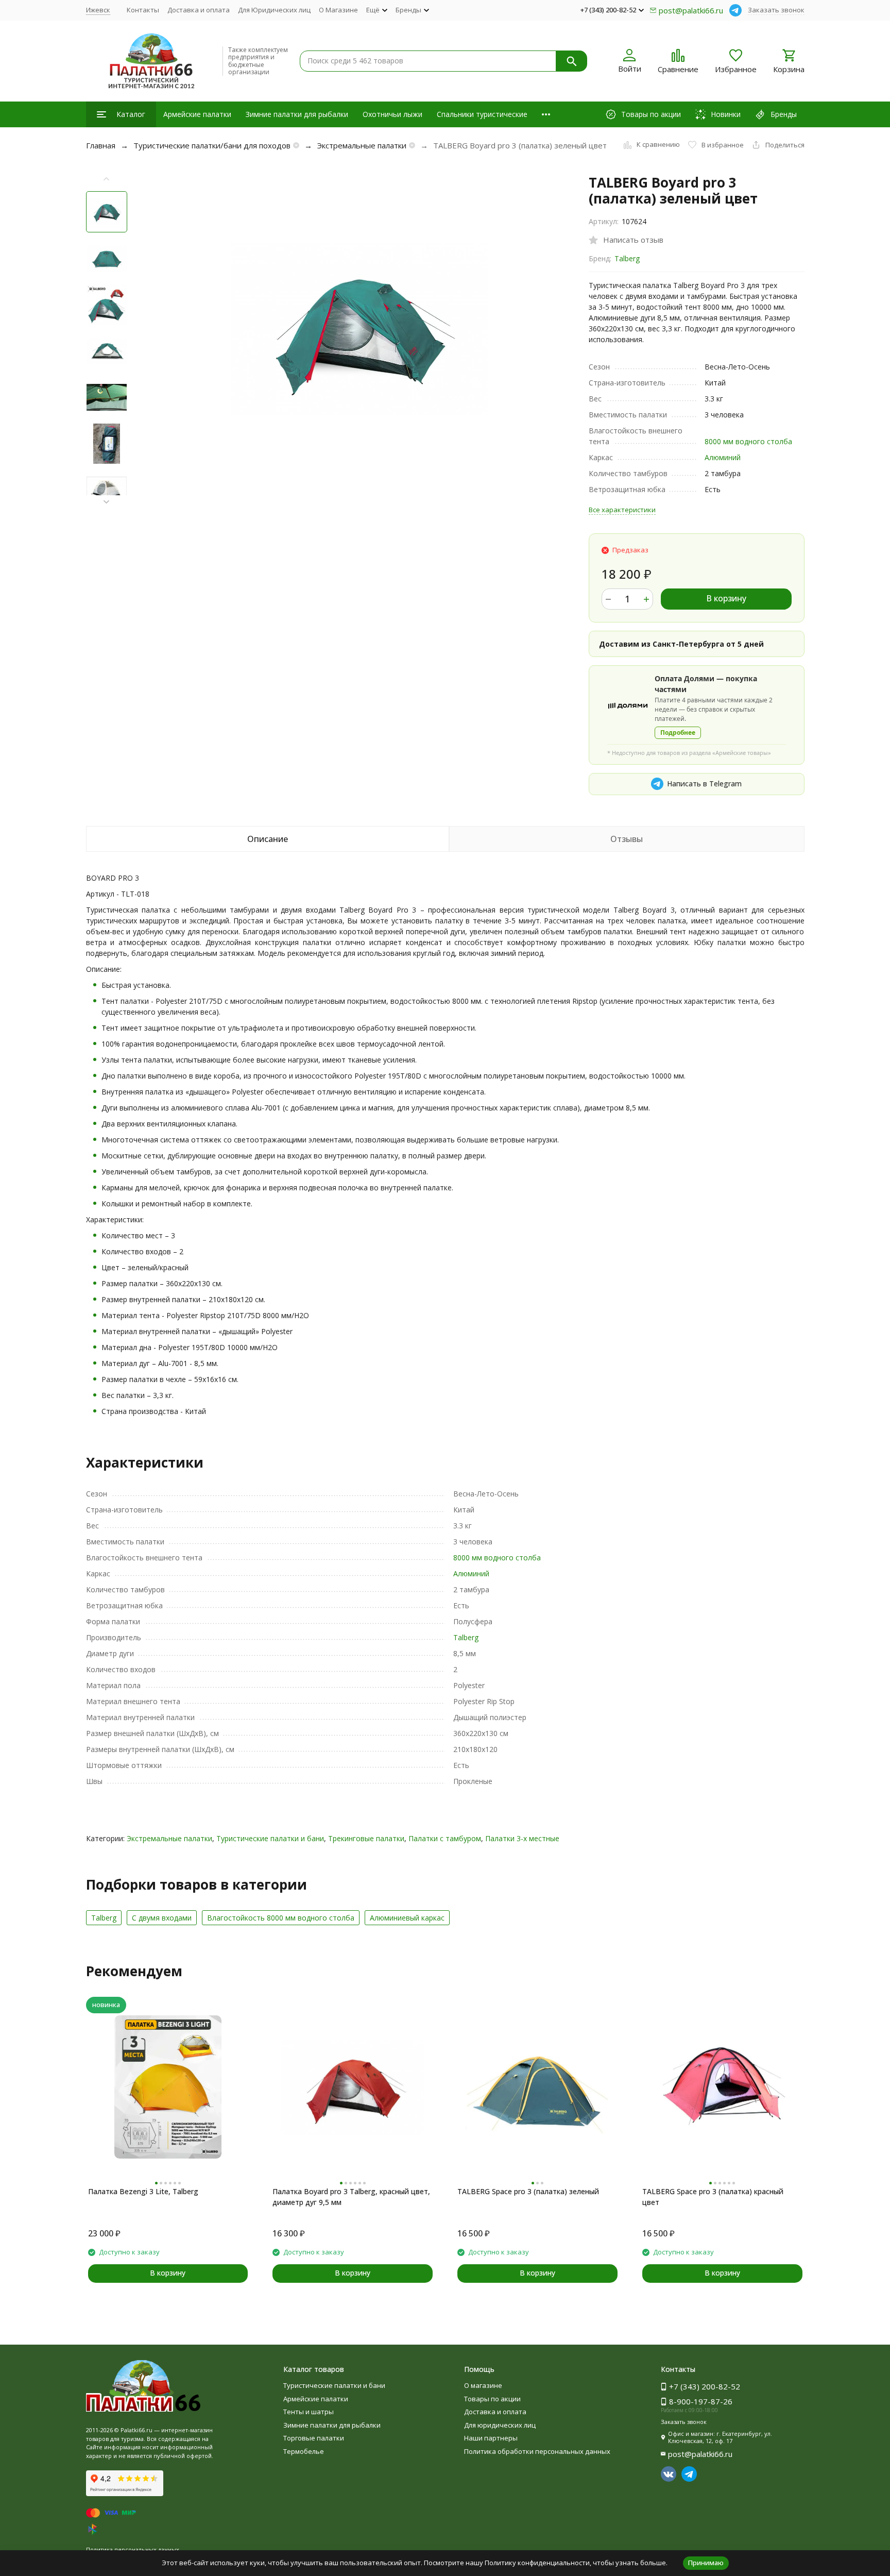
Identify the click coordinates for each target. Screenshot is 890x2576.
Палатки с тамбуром (445, 1838)
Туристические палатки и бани (270, 1838)
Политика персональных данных (133, 2549)
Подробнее (678, 733)
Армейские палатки (197, 114)
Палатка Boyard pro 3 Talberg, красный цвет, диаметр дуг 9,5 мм (351, 2197)
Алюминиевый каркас (407, 1918)
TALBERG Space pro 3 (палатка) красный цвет (713, 2197)
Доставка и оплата (199, 10)
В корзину (726, 598)
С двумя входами (162, 1918)
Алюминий (723, 457)
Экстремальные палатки (362, 145)
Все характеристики (622, 510)
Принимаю (706, 2563)
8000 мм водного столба (748, 441)
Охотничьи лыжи (392, 114)
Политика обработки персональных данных (537, 2451)
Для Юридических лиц (274, 10)
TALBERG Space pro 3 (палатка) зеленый (528, 2191)
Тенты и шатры (309, 2412)
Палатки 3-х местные (522, 1838)
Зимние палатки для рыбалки (297, 114)
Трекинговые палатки (366, 1838)
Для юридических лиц (500, 2425)
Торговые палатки (314, 2438)
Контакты (143, 10)
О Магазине (338, 10)
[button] (107, 502)
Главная (101, 145)
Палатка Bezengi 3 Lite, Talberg (143, 2191)
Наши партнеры (491, 2438)
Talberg (627, 258)
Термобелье (304, 2451)
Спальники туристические (482, 114)
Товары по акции (492, 2399)
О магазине (483, 2385)
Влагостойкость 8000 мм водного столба (281, 1918)
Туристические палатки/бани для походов (212, 145)
